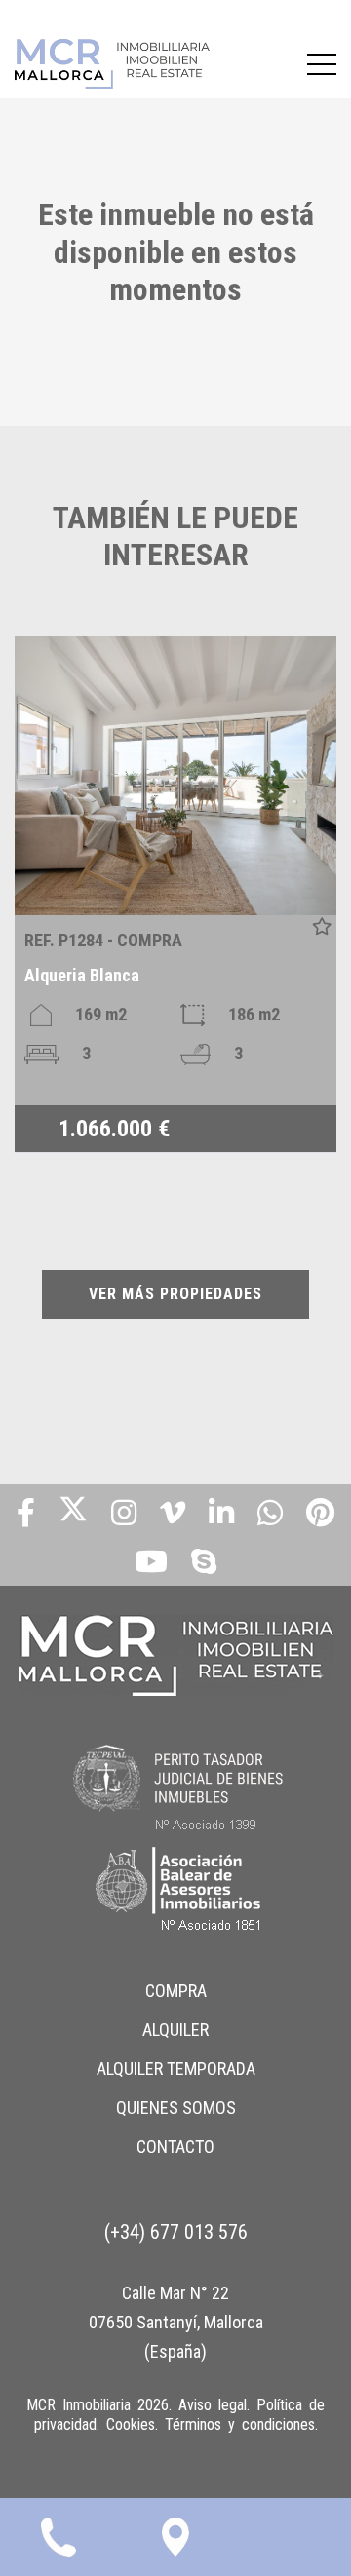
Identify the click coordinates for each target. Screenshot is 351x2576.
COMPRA (176, 1991)
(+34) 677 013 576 (176, 2232)
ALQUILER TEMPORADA (176, 2069)
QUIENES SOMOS (176, 2108)
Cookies (131, 2424)
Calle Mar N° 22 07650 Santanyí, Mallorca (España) (176, 2322)
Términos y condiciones (240, 2424)
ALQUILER (175, 2030)
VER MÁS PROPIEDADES (175, 1294)
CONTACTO (175, 2147)
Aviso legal (213, 2405)
